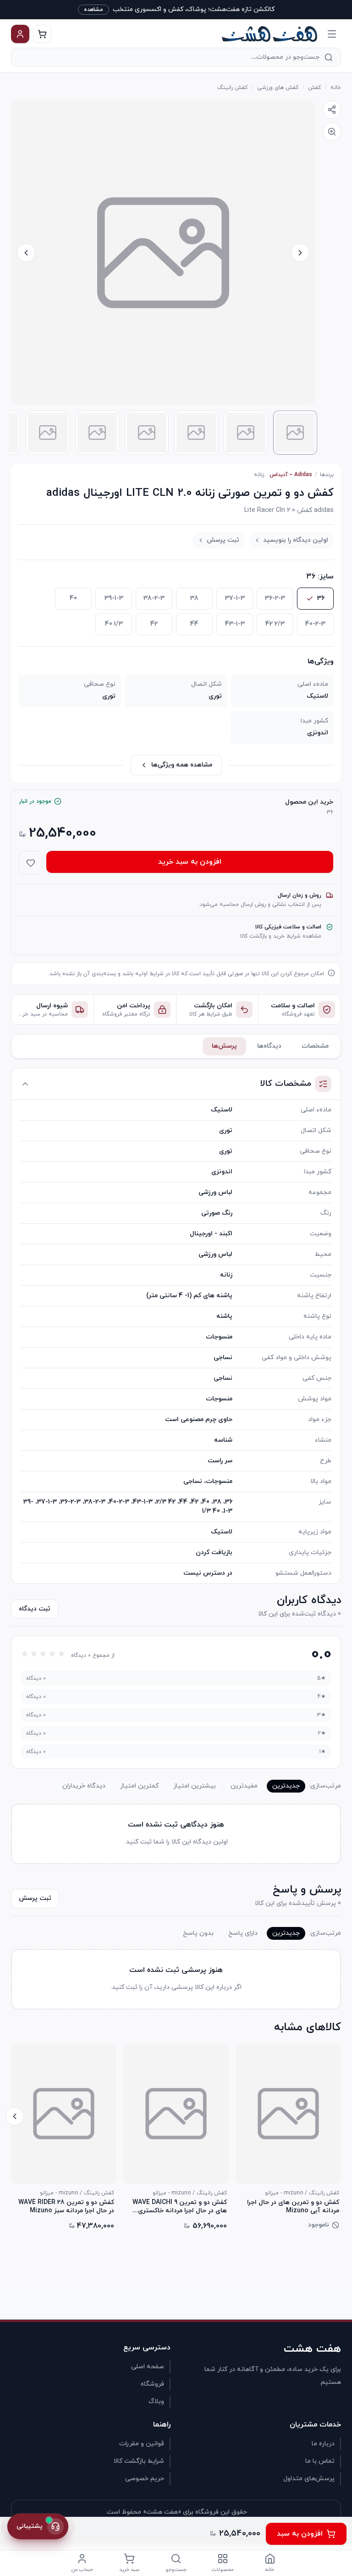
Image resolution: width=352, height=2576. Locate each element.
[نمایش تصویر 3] (196, 433)
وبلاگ (156, 2401)
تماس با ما (320, 2461)
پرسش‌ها (224, 1046)
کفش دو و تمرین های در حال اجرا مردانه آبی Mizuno (293, 2207)
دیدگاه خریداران (84, 1786)
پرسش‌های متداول (309, 2479)
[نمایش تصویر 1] (295, 433)
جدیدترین (286, 1786)
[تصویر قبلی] (300, 253)
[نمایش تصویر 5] (97, 433)
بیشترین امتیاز (195, 1786)
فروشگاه (152, 2384)
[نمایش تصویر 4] (147, 433)
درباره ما (323, 2444)
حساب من (82, 2570)
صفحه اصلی (148, 2367)
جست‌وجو (176, 2570)
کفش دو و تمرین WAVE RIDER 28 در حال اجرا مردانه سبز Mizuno (66, 2207)
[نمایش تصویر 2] (246, 433)
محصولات (223, 2570)
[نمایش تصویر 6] (48, 433)
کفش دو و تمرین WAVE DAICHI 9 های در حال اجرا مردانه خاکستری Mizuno (179, 2207)
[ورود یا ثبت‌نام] (20, 34)
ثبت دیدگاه (35, 1609)
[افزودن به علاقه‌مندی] (31, 863)
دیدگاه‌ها (269, 1046)
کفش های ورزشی (278, 88)
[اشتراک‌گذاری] (332, 110)
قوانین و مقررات (142, 2444)
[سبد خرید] (42, 34)
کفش (314, 88)
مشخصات (315, 1046)
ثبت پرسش (223, 540)
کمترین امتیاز (139, 1786)
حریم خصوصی (145, 2479)
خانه (336, 88)
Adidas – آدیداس (291, 475)
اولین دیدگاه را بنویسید (296, 540)
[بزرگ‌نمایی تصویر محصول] (163, 253)
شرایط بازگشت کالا (139, 2461)
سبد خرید (129, 2570)
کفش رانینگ (232, 88)
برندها (327, 475)
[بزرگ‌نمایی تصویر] (332, 132)
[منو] (332, 34)
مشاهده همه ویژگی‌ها (182, 765)
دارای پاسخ (243, 1933)
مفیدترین (244, 1786)
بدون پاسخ (198, 1933)
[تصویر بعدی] (26, 253)
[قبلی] (337, 2116)
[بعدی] (15, 2116)
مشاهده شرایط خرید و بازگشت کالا (281, 936)
